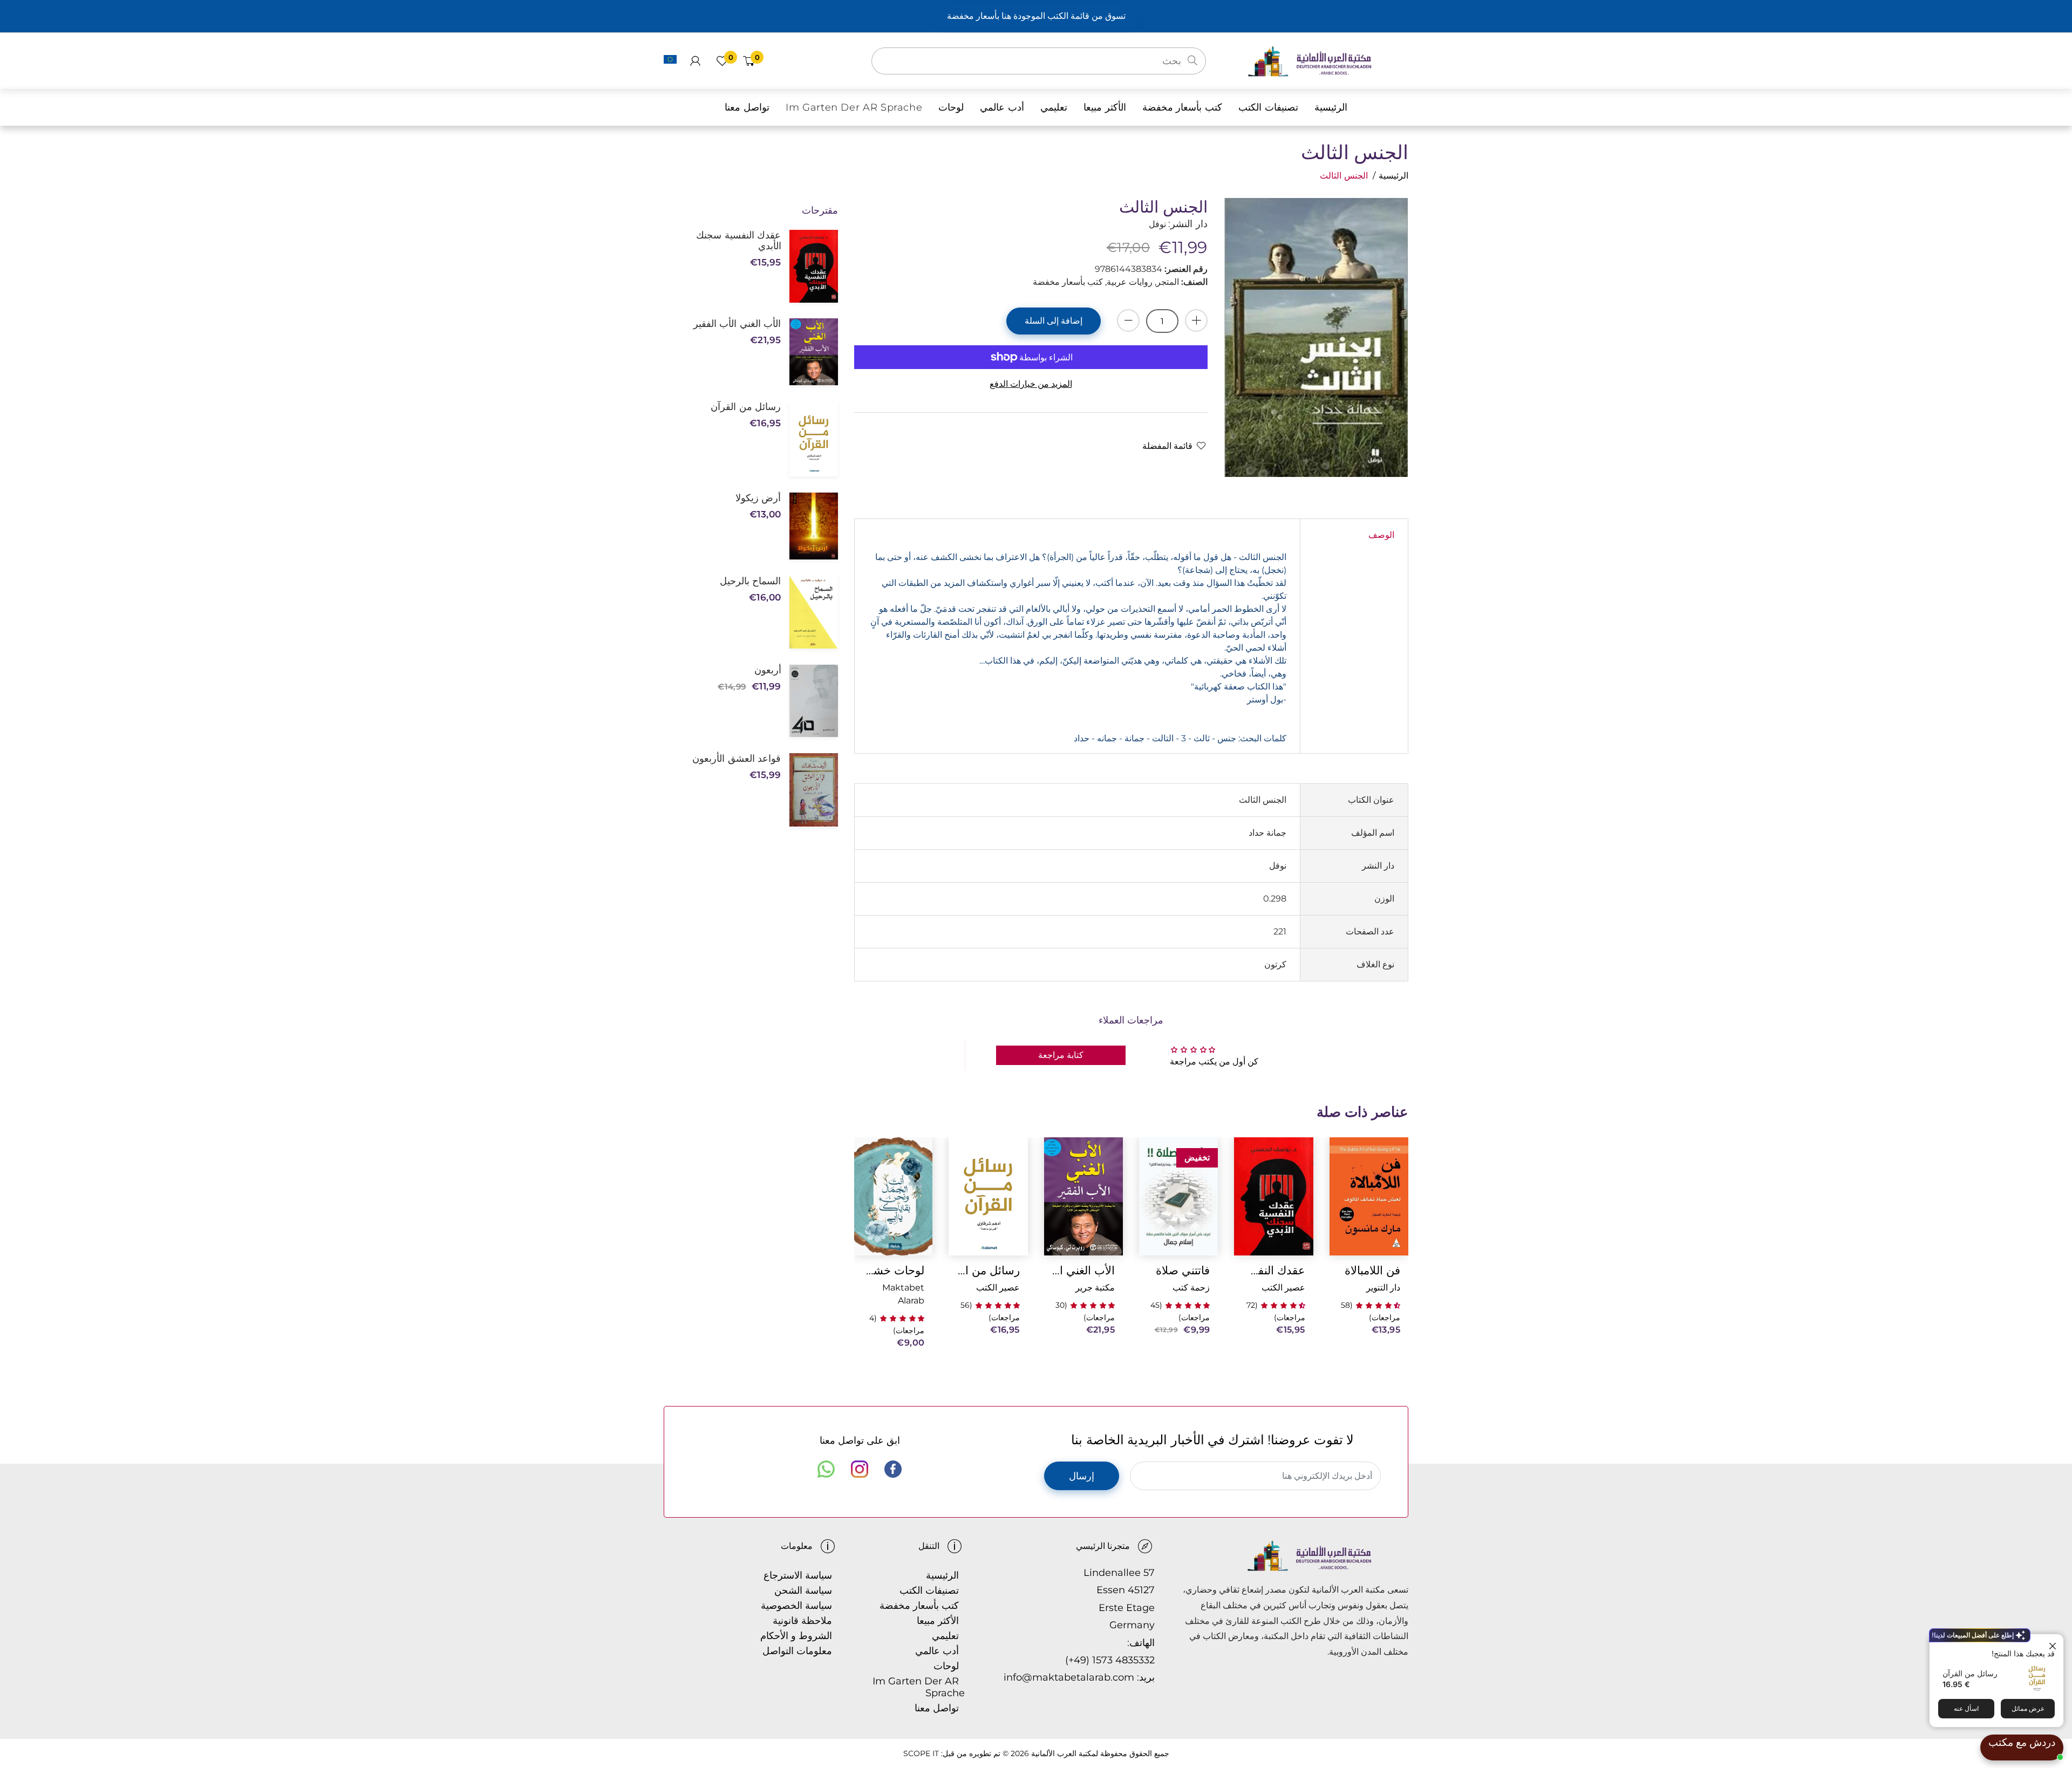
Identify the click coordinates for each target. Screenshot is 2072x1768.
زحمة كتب (1191, 1288)
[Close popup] (2054, 1644)
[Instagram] (860, 1469)
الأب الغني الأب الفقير (1083, 1270)
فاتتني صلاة (1183, 1270)
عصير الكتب (1283, 1288)
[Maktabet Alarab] (1328, 60)
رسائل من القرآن (1970, 1673)
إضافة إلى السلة (1054, 321)
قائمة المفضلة (1167, 446)
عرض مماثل (2028, 1708)
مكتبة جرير (1095, 1288)
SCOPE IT (921, 1753)
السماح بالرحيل (750, 581)
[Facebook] (893, 1469)
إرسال (1082, 1476)
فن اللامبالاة (1372, 1270)
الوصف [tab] (1381, 535)
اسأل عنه (1966, 1708)
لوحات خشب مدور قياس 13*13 (893, 1270)
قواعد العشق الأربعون (737, 759)
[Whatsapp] (826, 1469)
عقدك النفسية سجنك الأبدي (1273, 1270)
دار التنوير (1383, 1288)
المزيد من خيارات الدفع (1031, 384)
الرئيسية (1393, 176)
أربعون (768, 670)
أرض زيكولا (758, 498)
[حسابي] (695, 61)
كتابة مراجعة (1061, 1055)
